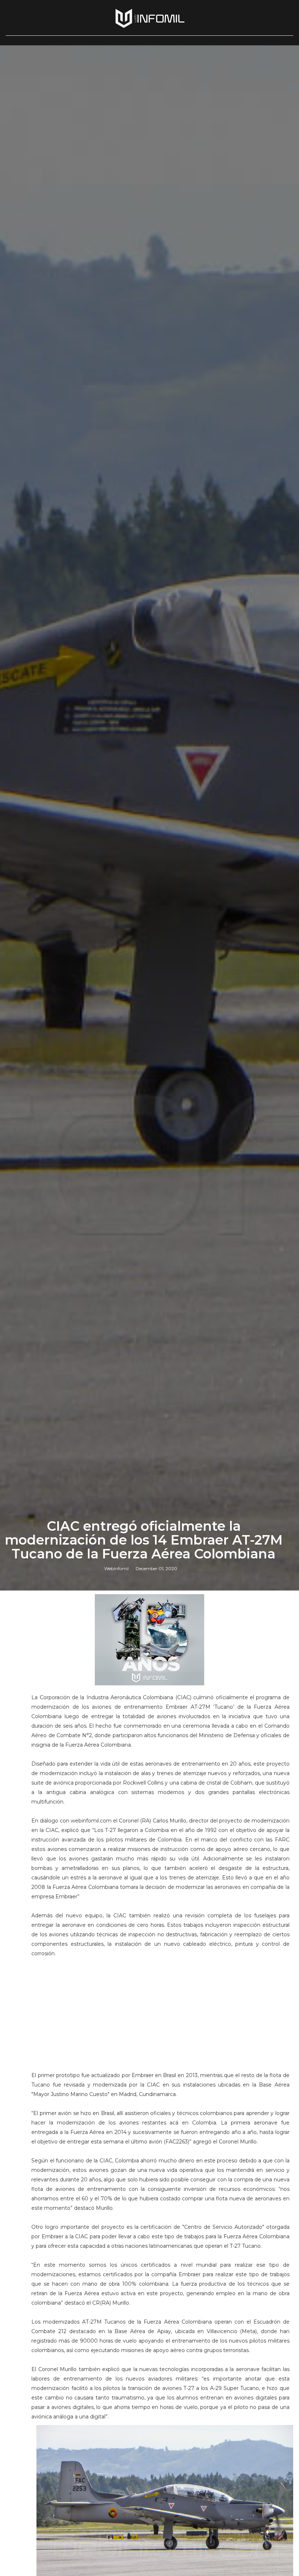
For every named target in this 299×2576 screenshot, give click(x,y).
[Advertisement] (161, 2009)
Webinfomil (117, 1568)
